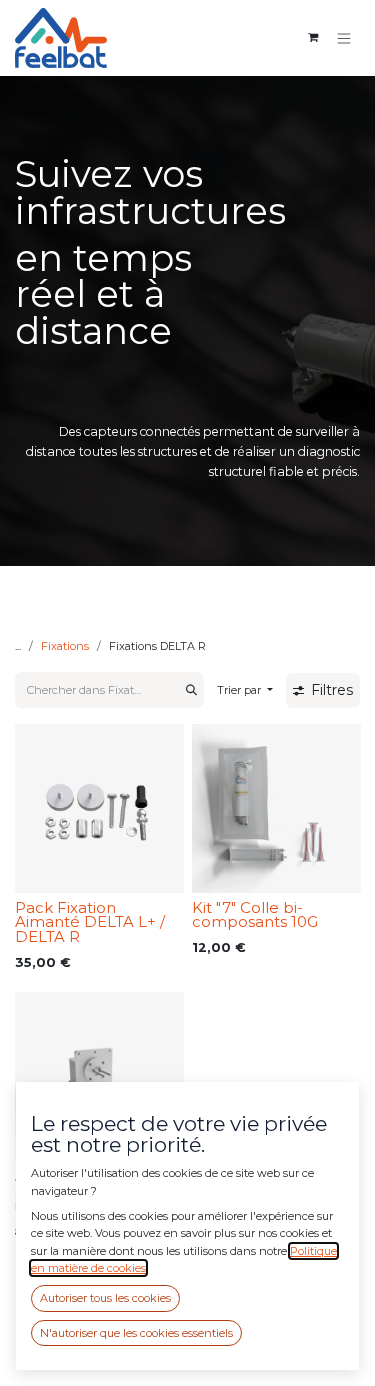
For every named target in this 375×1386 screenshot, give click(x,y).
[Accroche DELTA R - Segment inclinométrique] (99, 1076)
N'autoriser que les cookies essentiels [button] (136, 1333)
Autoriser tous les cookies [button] (105, 1298)
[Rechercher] (191, 690)
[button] (245, 690)
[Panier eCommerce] (313, 38)
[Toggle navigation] (344, 37)
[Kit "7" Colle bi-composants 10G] (276, 808)
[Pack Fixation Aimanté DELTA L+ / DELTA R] (99, 808)
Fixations (65, 646)
